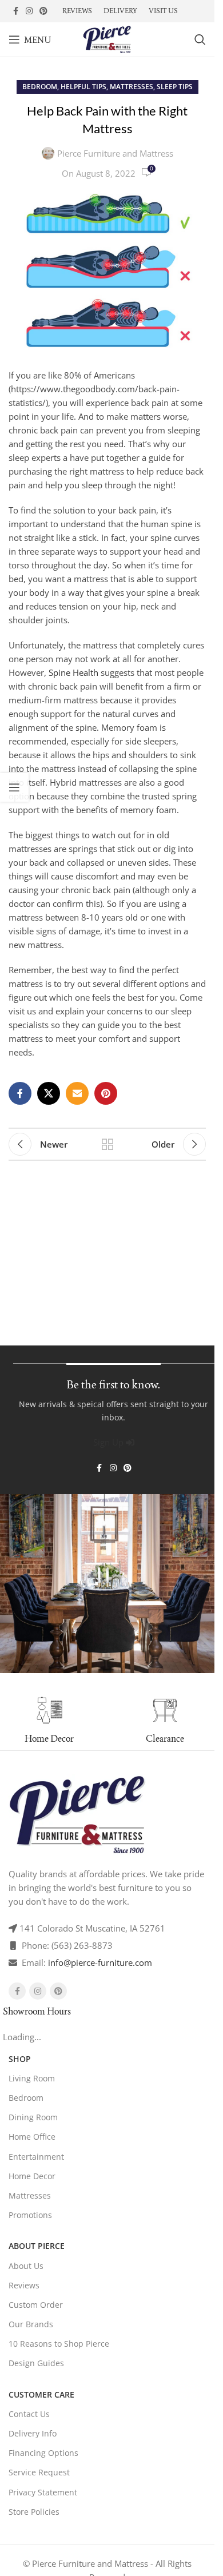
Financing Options (43, 2453)
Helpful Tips (83, 87)
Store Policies (34, 2512)
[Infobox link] (165, 1721)
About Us (26, 2266)
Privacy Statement (43, 2492)
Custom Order (36, 2305)
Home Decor (32, 2176)
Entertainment (36, 2157)
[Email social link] (77, 1093)
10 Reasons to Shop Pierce (59, 2344)
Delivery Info (33, 2433)
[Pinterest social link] (43, 11)
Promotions (30, 2215)
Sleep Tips (175, 87)
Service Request (39, 2472)
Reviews (24, 2285)
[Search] (200, 39)
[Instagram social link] (29, 11)
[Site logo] (107, 38)
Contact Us (29, 2414)
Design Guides (36, 2363)
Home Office (32, 2137)
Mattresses (132, 87)
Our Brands (31, 2324)
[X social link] (49, 1093)
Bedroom (40, 87)
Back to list (107, 1144)
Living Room (32, 2078)
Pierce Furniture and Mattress (115, 153)
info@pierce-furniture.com (100, 1962)
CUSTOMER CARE (41, 2394)
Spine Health (73, 672)
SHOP (20, 2059)
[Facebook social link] (15, 11)
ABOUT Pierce (37, 2246)
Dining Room (33, 2117)
